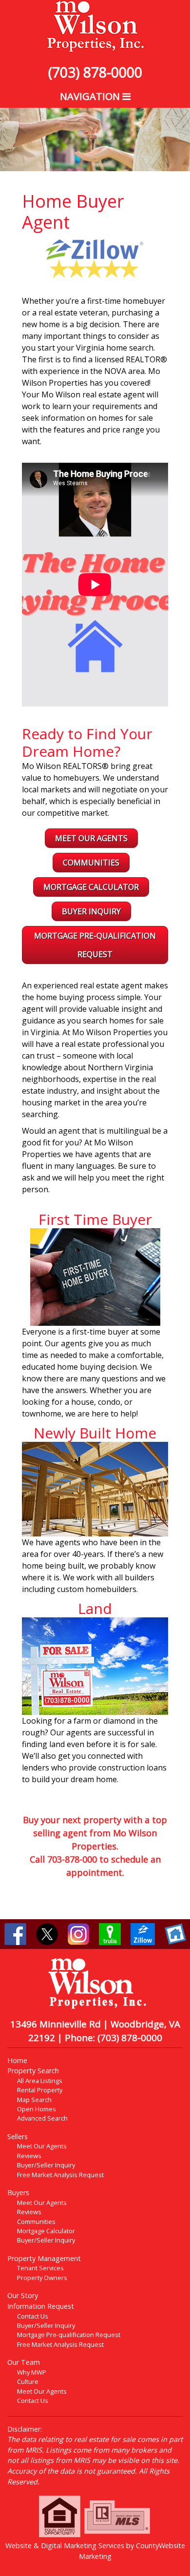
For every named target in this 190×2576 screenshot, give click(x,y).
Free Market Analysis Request (60, 2175)
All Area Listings (40, 2081)
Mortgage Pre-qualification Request (69, 2335)
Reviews (29, 2156)
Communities (91, 863)
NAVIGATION (91, 96)
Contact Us (33, 2316)
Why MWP (32, 2372)
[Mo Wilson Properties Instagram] (78, 1933)
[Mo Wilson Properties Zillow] (143, 1933)
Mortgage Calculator (91, 887)
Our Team (24, 2362)
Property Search (33, 2071)
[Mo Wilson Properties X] (47, 1933)
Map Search (34, 2100)
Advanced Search (42, 2118)
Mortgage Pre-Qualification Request (95, 945)
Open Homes (37, 2109)
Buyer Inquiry (91, 911)
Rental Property (40, 2090)
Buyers (18, 2193)
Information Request (41, 2306)
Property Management (44, 2258)
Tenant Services (40, 2268)
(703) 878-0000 (95, 72)
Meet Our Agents (91, 838)
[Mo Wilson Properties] (95, 26)
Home (17, 2060)
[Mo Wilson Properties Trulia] (110, 1933)
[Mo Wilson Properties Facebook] (15, 1933)
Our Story (23, 2295)
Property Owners (42, 2278)
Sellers (18, 2136)
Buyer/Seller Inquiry (46, 2165)
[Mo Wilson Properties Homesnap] (175, 1933)
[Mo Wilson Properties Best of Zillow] (95, 257)
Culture (28, 2381)
